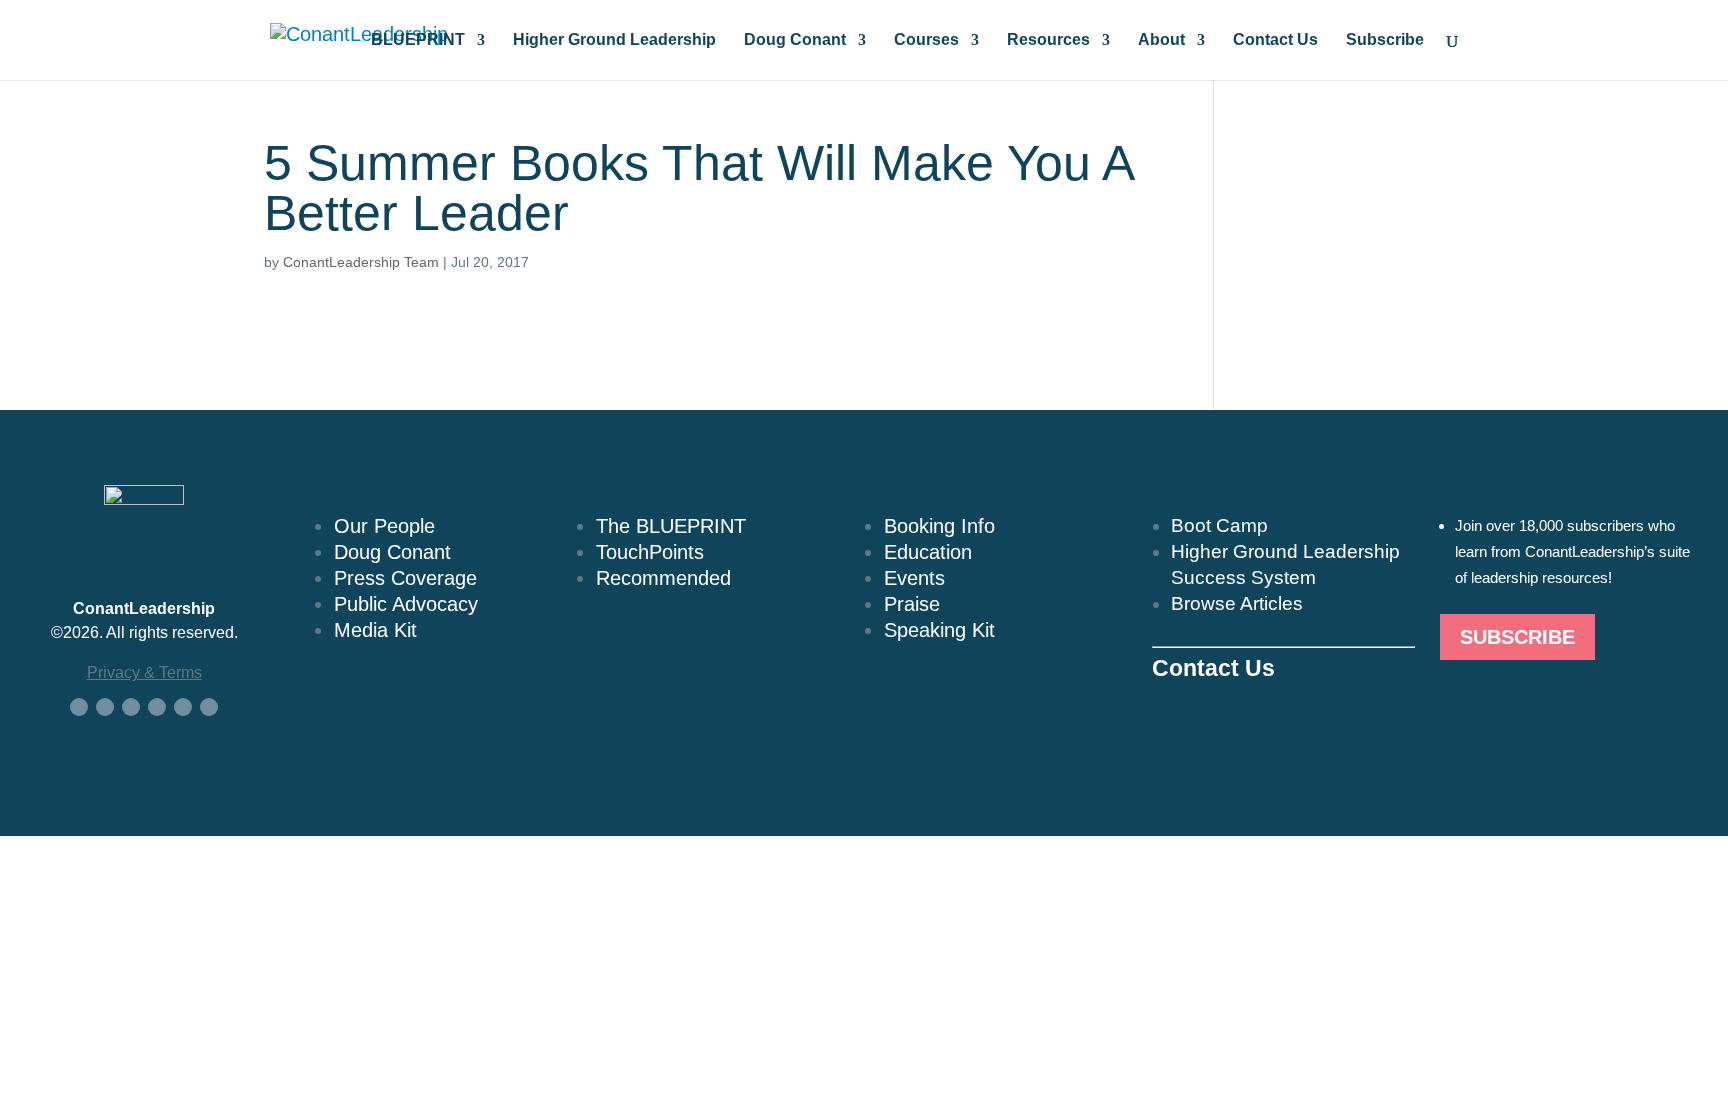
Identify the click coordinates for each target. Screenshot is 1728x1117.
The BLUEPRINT (671, 526)
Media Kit (375, 630)
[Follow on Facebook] (79, 707)
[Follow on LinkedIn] (131, 707)
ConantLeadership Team (361, 262)
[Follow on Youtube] (157, 707)
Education (928, 552)
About (1161, 40)
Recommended (663, 578)
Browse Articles (1237, 603)
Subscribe (1385, 40)
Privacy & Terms (144, 672)
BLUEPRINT (418, 40)
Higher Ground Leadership (614, 40)
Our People (384, 526)
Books (603, 494)
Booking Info (939, 526)
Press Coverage (405, 578)
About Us (354, 494)
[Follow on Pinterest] (209, 707)
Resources (1048, 40)
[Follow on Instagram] (183, 707)
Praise (912, 604)
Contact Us (1275, 40)
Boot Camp (1219, 525)
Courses (926, 40)
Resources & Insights (1244, 494)
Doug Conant (795, 40)
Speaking (904, 494)
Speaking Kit (939, 630)
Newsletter (1485, 494)
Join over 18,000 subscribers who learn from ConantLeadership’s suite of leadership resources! (1572, 551)
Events (914, 578)
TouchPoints (650, 552)
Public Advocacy (406, 604)
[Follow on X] (105, 707)
